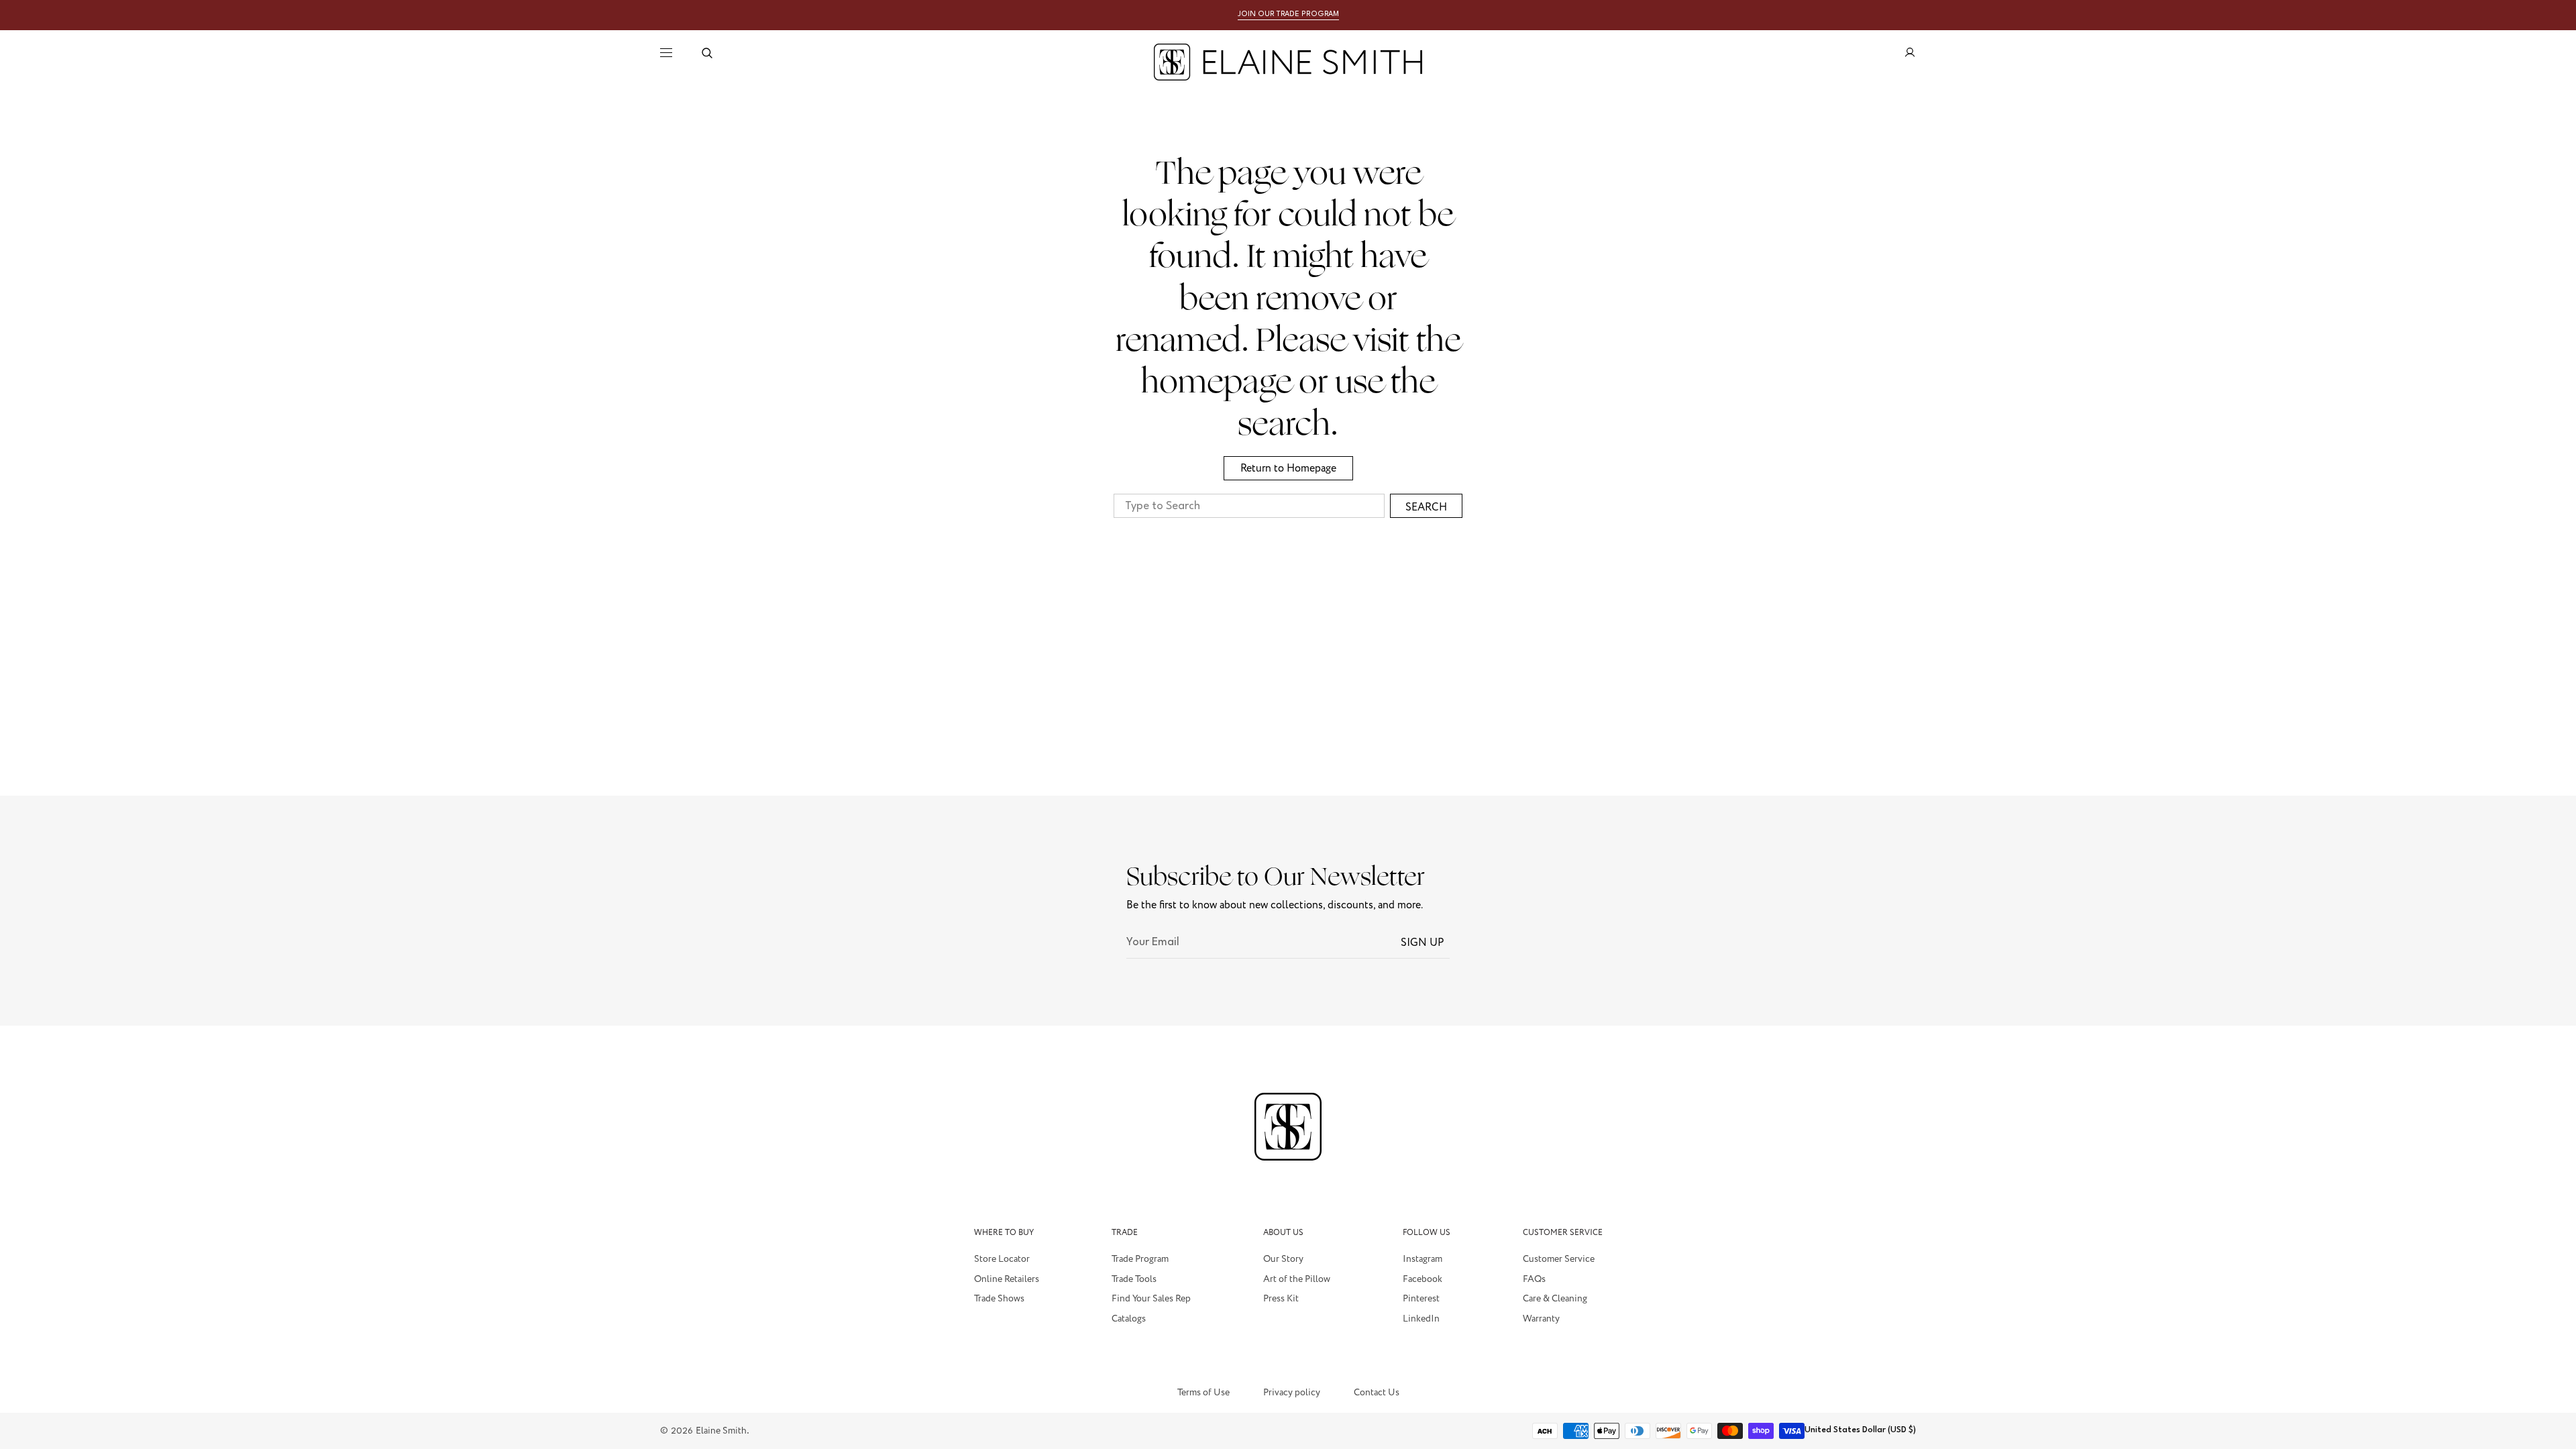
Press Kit (1281, 1299)
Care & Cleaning (1555, 1299)
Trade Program (1140, 1260)
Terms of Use (1203, 1393)
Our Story (1283, 1260)
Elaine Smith (721, 1431)
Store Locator (1002, 1260)
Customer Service (1559, 1260)
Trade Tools (1134, 1279)
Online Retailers (1007, 1279)
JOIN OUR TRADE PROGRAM (1288, 14)
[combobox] (1249, 506)
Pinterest (1421, 1299)
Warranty (1541, 1319)
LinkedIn (1421, 1319)
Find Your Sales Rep (1151, 1299)
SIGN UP (1423, 943)
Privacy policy (1292, 1393)
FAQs (1534, 1279)
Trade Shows (999, 1299)
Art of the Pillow (1297, 1279)
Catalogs (1129, 1319)
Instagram (1423, 1260)
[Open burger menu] (666, 53)
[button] (707, 53)
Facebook (1423, 1279)
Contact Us (1377, 1393)
